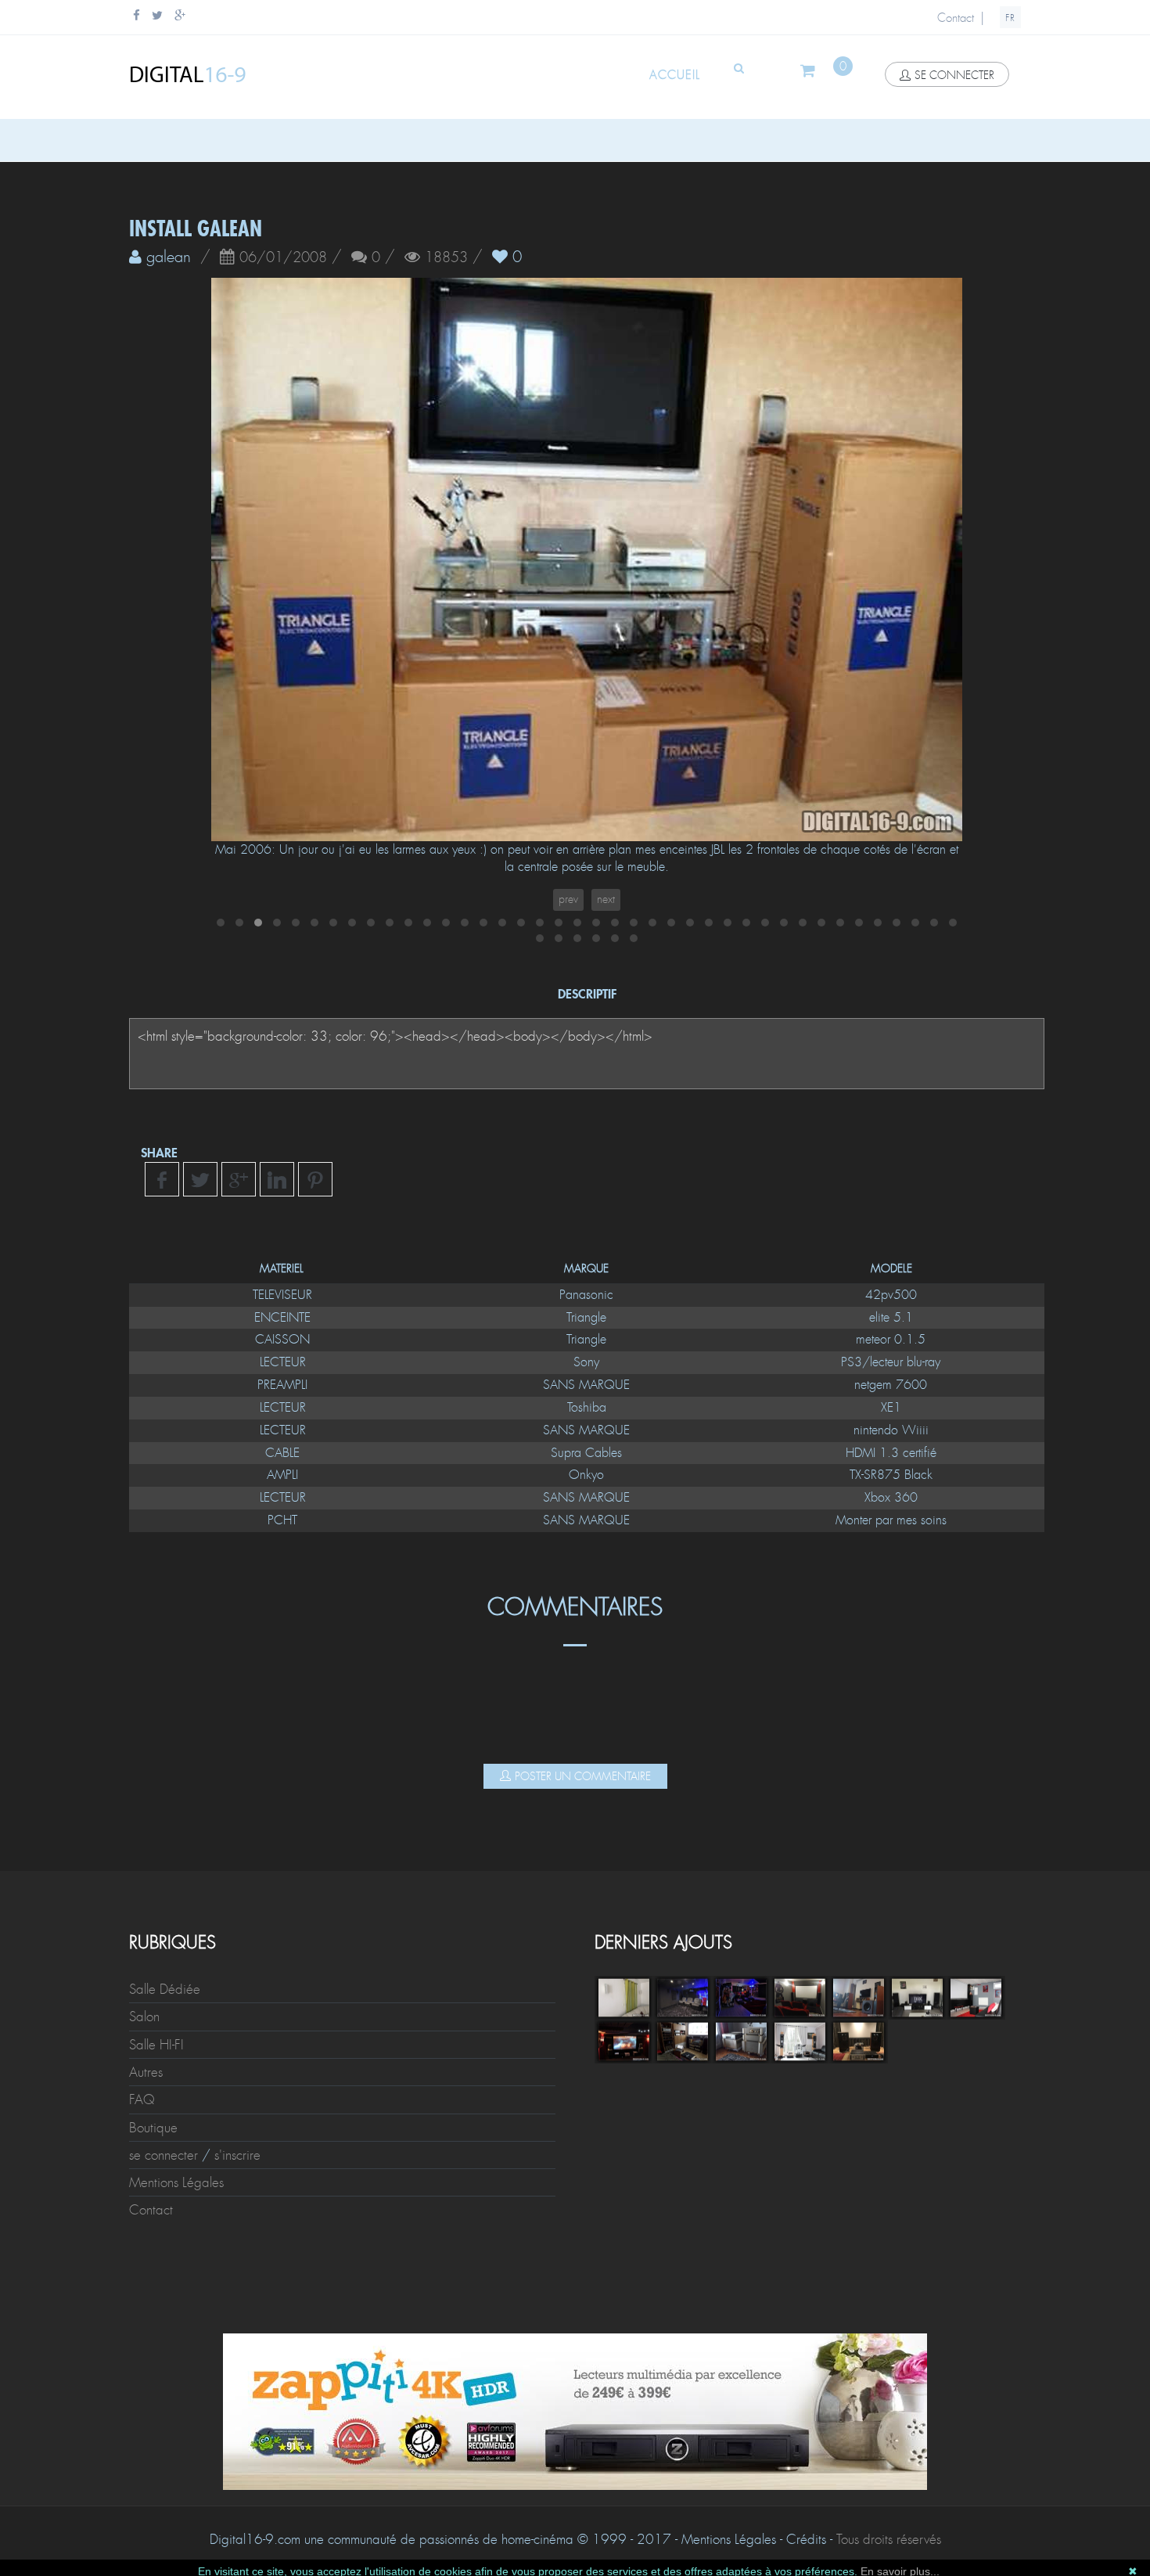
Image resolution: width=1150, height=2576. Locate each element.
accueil (675, 75)
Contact (956, 18)
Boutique (153, 2128)
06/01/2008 (283, 258)
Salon (144, 2017)
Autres (146, 2072)
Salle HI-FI (156, 2045)
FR (1010, 18)
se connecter (954, 75)
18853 (446, 258)
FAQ (142, 2099)
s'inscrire (237, 2155)
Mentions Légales (176, 2182)
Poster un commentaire (583, 1776)
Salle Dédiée (165, 1989)
